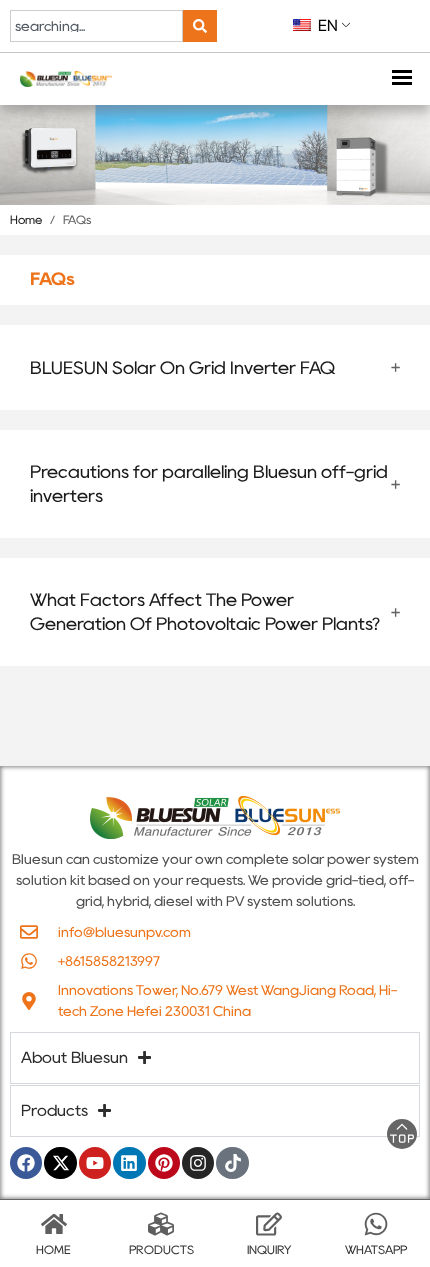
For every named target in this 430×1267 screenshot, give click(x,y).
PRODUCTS (161, 1249)
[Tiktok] (232, 1163)
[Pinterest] (164, 1163)
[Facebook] (26, 1163)
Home (26, 219)
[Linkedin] (129, 1163)
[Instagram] (198, 1163)
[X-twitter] (60, 1163)
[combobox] (96, 26)
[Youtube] (95, 1163)
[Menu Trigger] (401, 79)
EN (326, 25)
